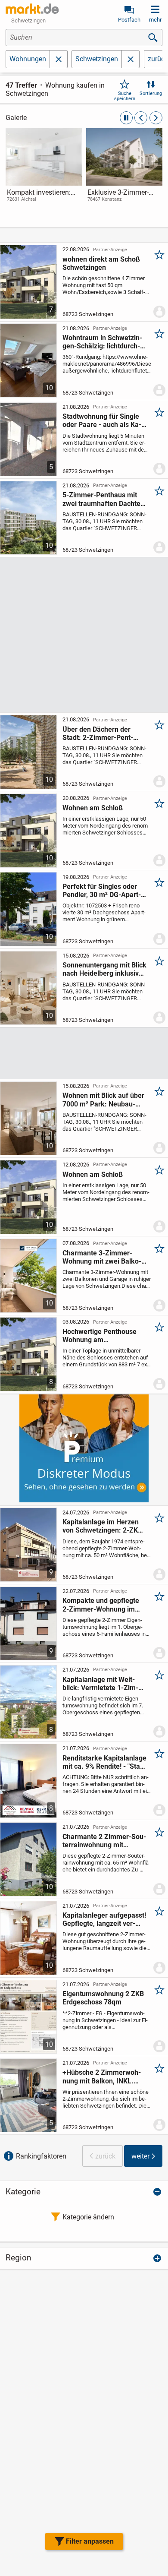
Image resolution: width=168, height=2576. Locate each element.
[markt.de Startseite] (32, 9)
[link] (44, 173)
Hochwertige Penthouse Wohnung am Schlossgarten (100, 1336)
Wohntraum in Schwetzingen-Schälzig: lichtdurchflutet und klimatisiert (102, 342)
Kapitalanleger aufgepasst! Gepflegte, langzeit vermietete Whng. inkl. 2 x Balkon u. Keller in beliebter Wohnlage (104, 1919)
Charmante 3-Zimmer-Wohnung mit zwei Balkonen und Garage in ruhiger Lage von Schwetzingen (103, 1257)
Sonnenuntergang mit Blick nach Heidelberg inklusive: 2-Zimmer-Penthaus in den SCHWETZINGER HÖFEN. (104, 969)
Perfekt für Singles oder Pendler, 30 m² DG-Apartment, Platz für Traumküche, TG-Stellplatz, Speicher (102, 891)
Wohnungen (28, 59)
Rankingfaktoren (41, 2156)
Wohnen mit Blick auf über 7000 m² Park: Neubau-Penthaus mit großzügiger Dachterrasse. (103, 1100)
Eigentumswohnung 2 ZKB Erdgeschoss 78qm (103, 1998)
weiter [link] (140, 2156)
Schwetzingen (97, 59)
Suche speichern (125, 96)
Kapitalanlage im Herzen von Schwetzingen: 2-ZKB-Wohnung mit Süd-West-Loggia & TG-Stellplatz (104, 1526)
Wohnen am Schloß (93, 808)
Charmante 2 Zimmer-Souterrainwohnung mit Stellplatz (104, 1841)
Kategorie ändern (88, 2217)
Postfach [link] (129, 20)
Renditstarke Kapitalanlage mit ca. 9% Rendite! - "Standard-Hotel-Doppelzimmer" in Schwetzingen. (104, 1762)
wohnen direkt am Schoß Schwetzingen (101, 263)
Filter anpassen (90, 2541)
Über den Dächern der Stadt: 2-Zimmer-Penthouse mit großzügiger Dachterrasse (98, 733)
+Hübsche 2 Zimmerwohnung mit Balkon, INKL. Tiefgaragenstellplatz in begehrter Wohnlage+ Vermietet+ (102, 2077)
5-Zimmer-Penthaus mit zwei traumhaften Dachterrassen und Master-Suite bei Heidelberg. (104, 499)
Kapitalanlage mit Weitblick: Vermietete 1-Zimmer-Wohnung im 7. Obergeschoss (100, 1684)
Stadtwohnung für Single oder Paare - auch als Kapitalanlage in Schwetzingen (102, 420)
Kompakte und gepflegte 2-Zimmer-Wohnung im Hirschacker (101, 1605)
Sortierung (151, 93)
